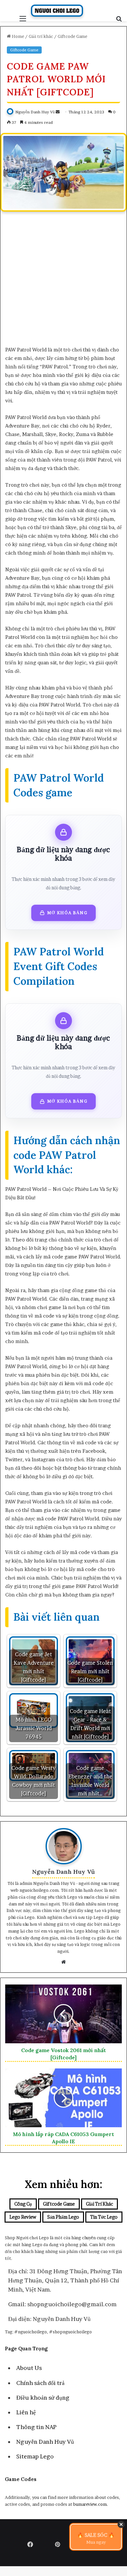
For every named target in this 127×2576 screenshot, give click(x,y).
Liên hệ (26, 2412)
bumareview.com (90, 2504)
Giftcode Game (72, 36)
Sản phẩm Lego (63, 2217)
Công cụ (23, 2204)
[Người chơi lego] (57, 11)
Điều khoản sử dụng (43, 2398)
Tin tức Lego (104, 2217)
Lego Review (23, 2217)
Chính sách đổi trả (40, 2383)
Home (17, 36)
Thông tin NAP (36, 2427)
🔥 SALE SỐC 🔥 (96, 2538)
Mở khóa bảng (67, 913)
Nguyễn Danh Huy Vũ (35, 112)
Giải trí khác (41, 36)
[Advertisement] (63, 282)
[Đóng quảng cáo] (121, 2524)
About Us (29, 2368)
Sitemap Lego (35, 2456)
